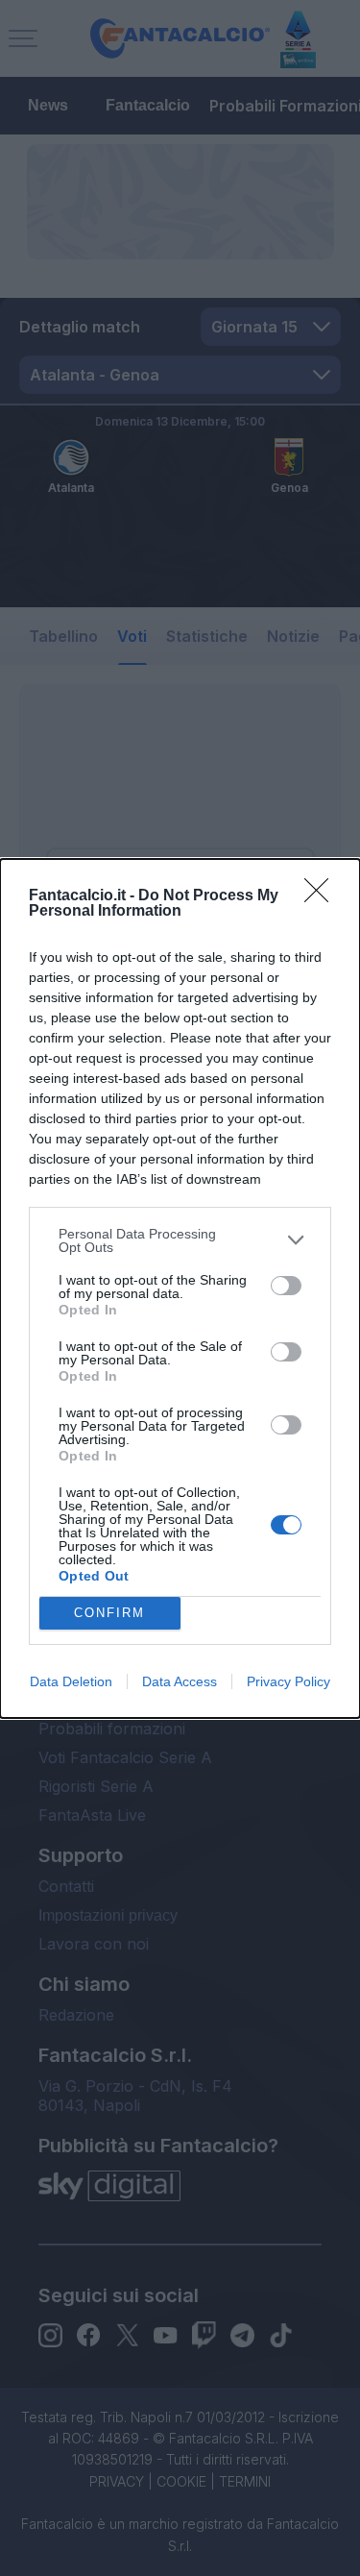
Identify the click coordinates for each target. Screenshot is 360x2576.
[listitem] (180, 1240)
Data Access (180, 1681)
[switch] (286, 1286)
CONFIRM (109, 1613)
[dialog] (180, 1288)
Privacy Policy (288, 1681)
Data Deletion (71, 1681)
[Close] (323, 896)
